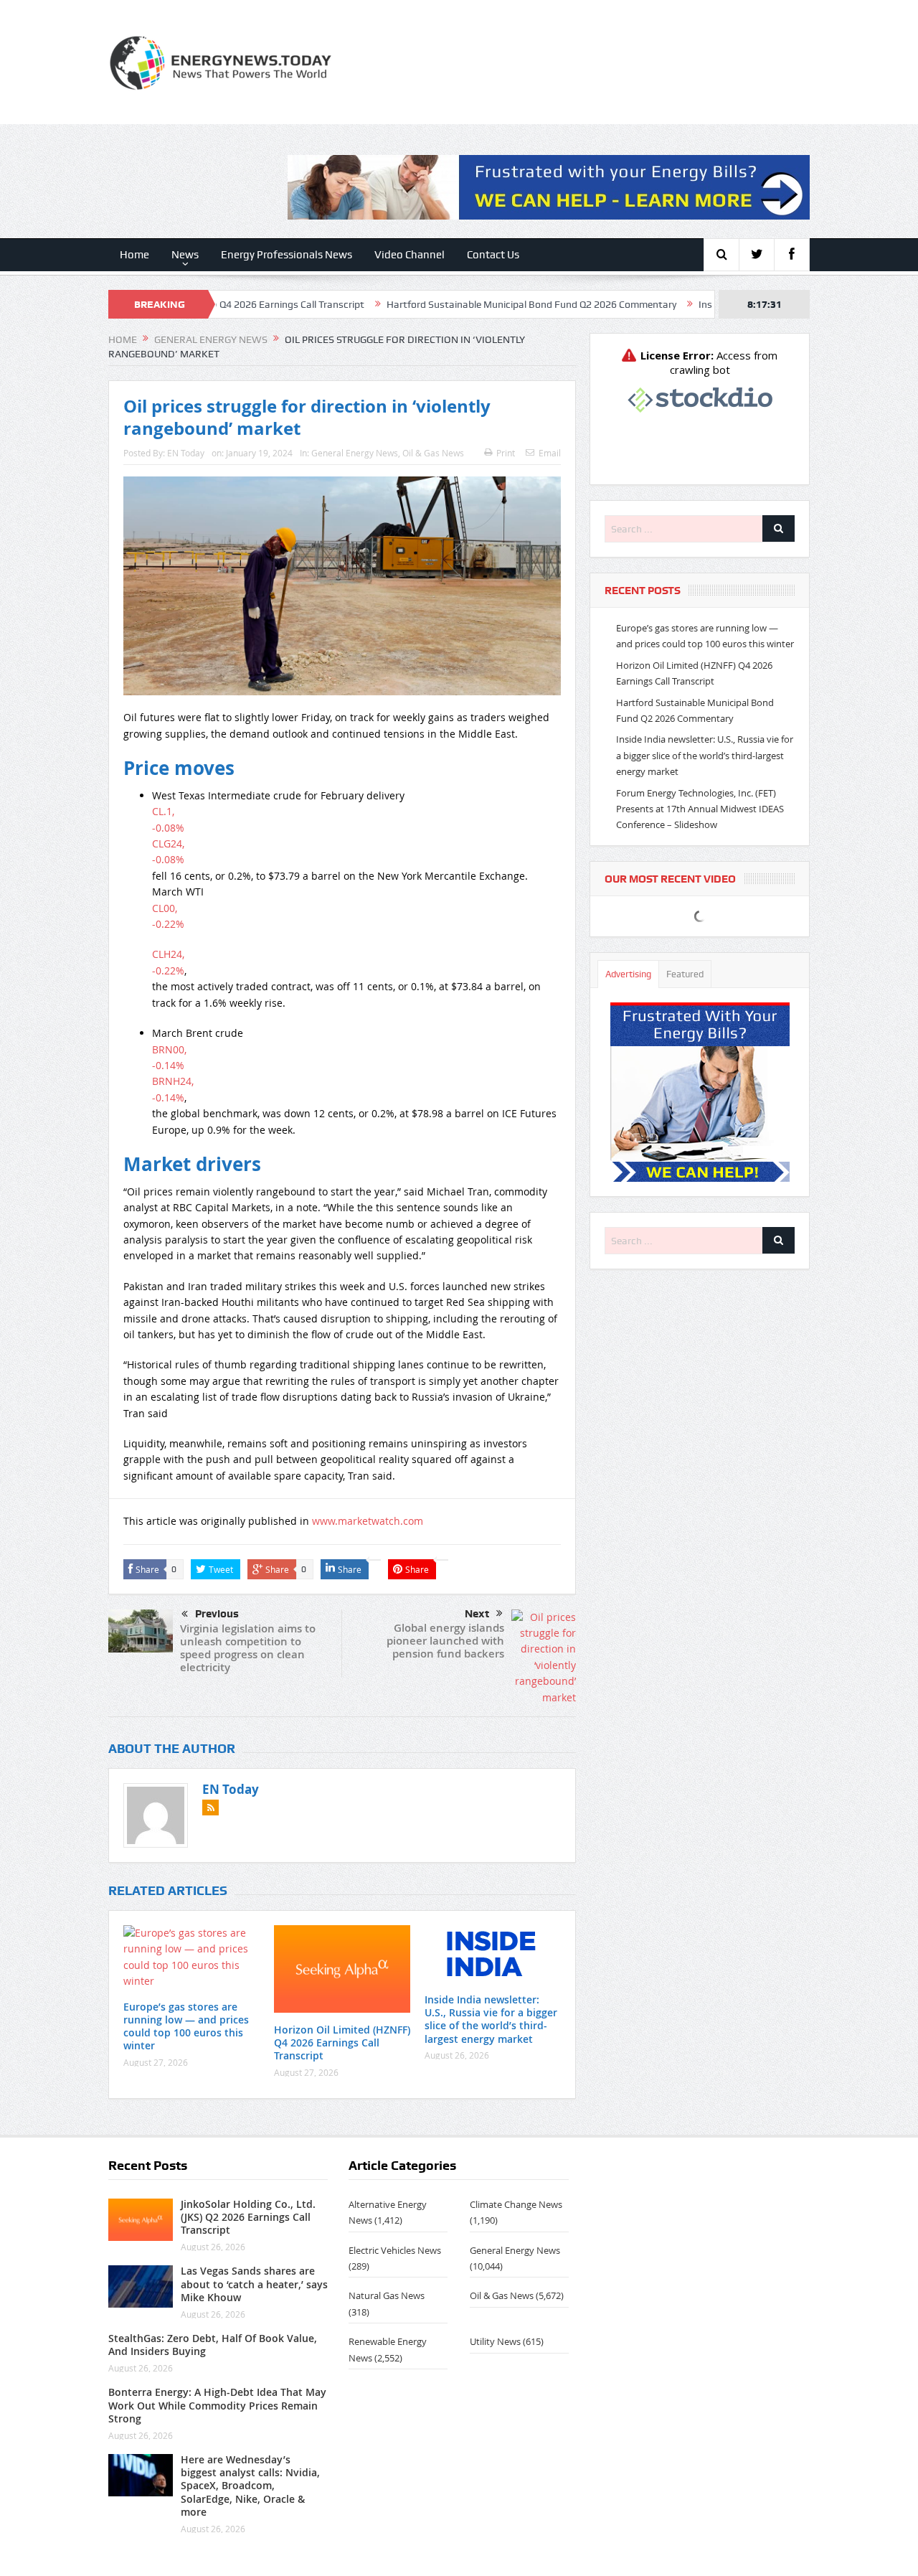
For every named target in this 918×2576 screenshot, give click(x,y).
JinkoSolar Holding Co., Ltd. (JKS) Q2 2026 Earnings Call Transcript (248, 2217)
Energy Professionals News (287, 255)
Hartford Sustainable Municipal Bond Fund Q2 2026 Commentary (455, 304)
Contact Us (493, 255)
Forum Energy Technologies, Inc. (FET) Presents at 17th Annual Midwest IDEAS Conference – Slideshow (700, 809)
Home (134, 255)
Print (506, 453)
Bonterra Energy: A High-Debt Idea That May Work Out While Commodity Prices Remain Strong (217, 2405)
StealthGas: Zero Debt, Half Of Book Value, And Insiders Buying (213, 2345)
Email (550, 453)
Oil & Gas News (433, 453)
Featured (685, 974)
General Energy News (355, 453)
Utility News (495, 2341)
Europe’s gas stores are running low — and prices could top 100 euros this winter (186, 2026)
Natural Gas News (387, 2295)
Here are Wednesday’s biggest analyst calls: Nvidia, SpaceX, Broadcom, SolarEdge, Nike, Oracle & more (250, 2486)
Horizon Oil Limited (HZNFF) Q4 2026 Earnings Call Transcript (342, 2043)
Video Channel (410, 255)
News (185, 255)
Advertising (628, 974)
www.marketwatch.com (368, 1521)
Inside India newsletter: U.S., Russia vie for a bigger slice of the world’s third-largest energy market (491, 2019)
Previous (217, 1614)
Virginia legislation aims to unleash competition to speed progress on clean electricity (248, 1648)
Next (477, 1614)
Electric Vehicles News (395, 2250)
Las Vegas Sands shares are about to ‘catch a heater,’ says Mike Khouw (254, 2284)
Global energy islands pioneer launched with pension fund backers (445, 1641)
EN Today (186, 453)
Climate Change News (516, 2204)
